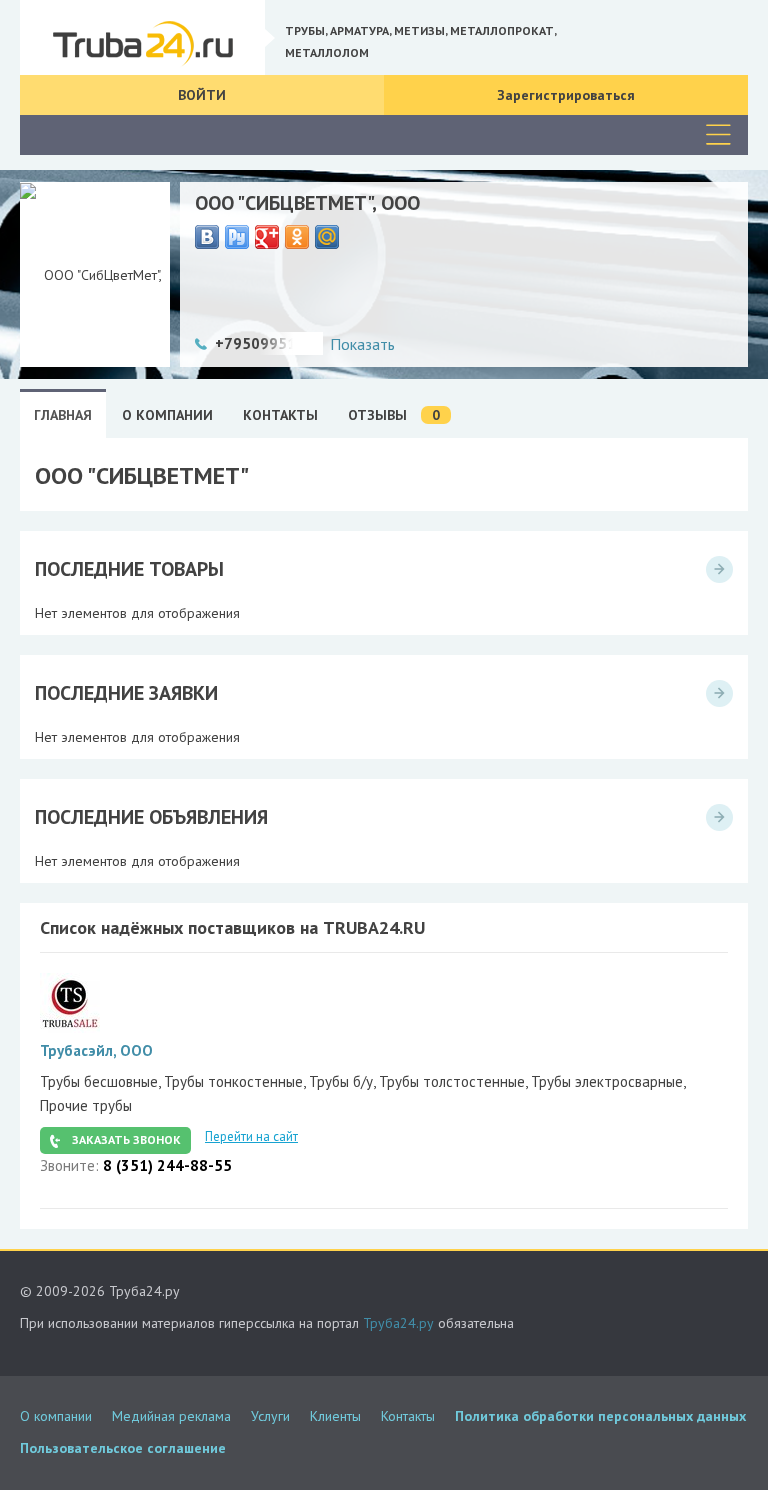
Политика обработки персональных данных (600, 1416)
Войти (202, 95)
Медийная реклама (171, 1416)
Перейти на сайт (251, 1136)
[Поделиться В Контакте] (207, 237)
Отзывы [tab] (394, 415)
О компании (56, 1416)
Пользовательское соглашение (123, 1448)
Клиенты (335, 1416)
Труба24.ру (398, 1323)
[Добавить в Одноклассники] (297, 237)
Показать (362, 344)
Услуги (270, 1416)
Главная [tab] (63, 415)
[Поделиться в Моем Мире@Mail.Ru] (327, 237)
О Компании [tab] (167, 415)
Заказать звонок (126, 1139)
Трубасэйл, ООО (96, 1050)
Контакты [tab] (280, 415)
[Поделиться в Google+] (267, 237)
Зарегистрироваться (566, 95)
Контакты (408, 1416)
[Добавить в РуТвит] (237, 237)
